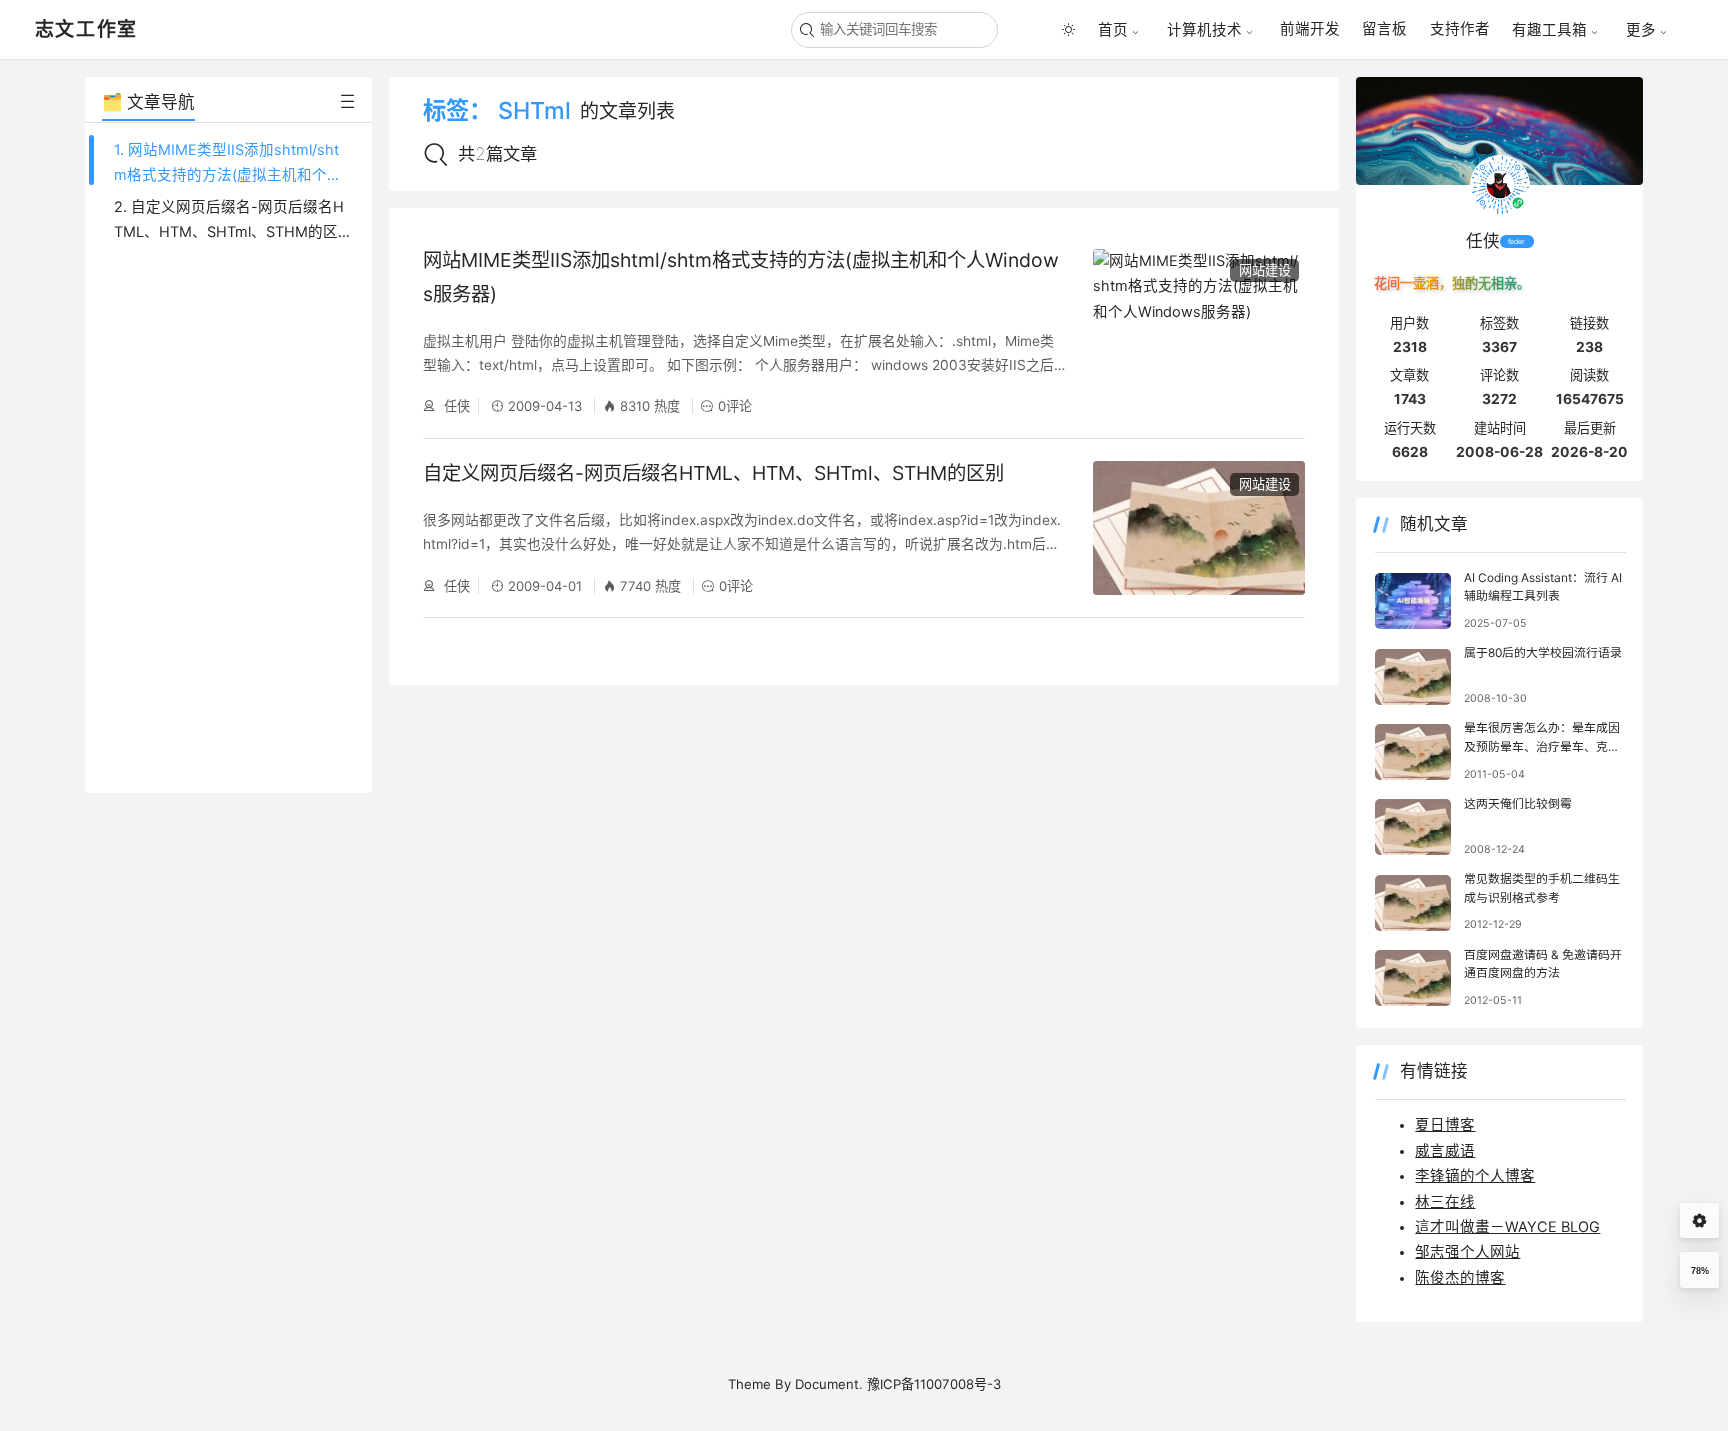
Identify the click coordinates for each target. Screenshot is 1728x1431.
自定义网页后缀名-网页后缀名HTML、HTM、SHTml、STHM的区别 (713, 473)
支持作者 (1460, 29)
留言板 (1384, 29)
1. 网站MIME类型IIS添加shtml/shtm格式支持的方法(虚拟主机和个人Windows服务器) (228, 175)
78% (1700, 1271)
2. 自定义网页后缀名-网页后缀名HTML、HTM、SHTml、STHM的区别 (229, 232)
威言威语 (1445, 1151)
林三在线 (1445, 1202)
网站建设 (1265, 270)
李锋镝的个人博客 (1475, 1176)
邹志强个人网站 (1467, 1252)
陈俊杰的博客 (1460, 1278)
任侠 (455, 406)
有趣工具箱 (1549, 29)
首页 (1113, 29)
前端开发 (1310, 29)
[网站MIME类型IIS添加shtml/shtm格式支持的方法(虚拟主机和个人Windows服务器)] (1199, 331)
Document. (829, 1384)
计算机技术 (1204, 29)
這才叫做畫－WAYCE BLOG (1507, 1227)
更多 (1641, 29)
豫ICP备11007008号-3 (934, 1384)
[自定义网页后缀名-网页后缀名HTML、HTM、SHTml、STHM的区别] (1199, 528)
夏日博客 (1445, 1125)
